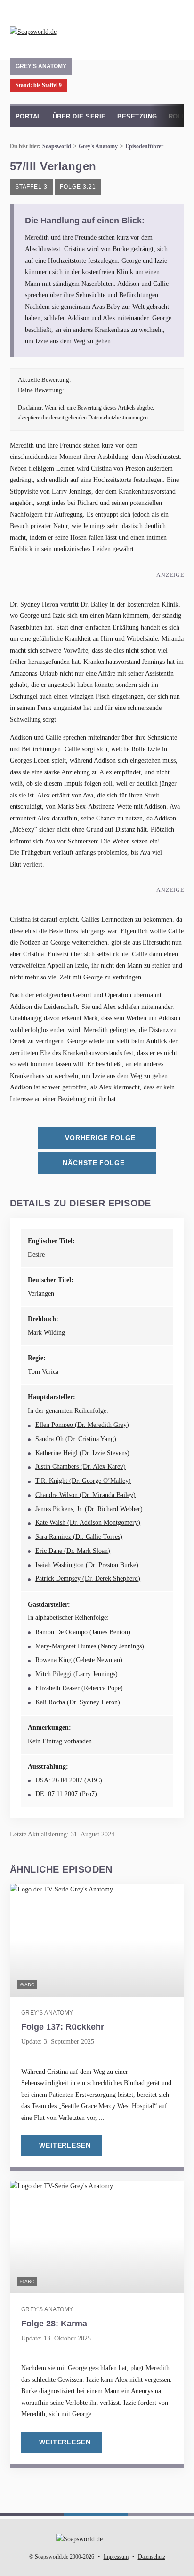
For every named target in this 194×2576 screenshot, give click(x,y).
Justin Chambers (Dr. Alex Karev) (81, 1467)
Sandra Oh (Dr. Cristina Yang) (76, 1439)
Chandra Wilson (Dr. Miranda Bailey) (85, 1495)
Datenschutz (152, 2557)
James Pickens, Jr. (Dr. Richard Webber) (89, 1509)
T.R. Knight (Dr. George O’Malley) (83, 1481)
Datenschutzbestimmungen (118, 418)
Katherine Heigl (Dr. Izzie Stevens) (82, 1453)
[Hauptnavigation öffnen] (175, 28)
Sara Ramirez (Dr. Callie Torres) (79, 1537)
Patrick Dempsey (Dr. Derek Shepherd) (88, 1579)
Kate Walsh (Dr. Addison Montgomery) (88, 1523)
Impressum (116, 2557)
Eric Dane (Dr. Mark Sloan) (73, 1551)
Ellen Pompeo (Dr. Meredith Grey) (82, 1425)
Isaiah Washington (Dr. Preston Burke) (87, 1565)
